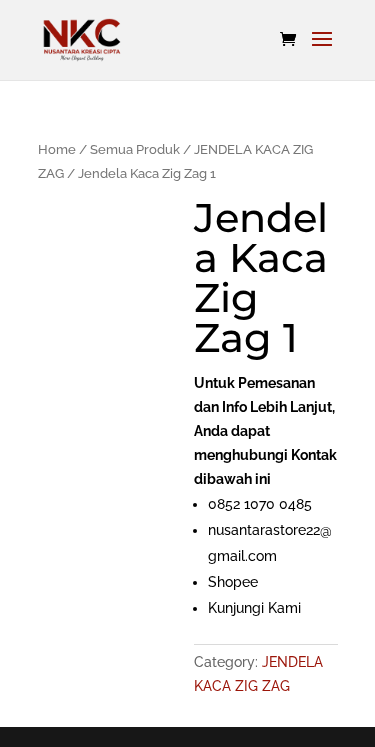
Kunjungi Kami (254, 608)
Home (57, 149)
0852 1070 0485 (260, 504)
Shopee (233, 582)
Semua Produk (135, 149)
